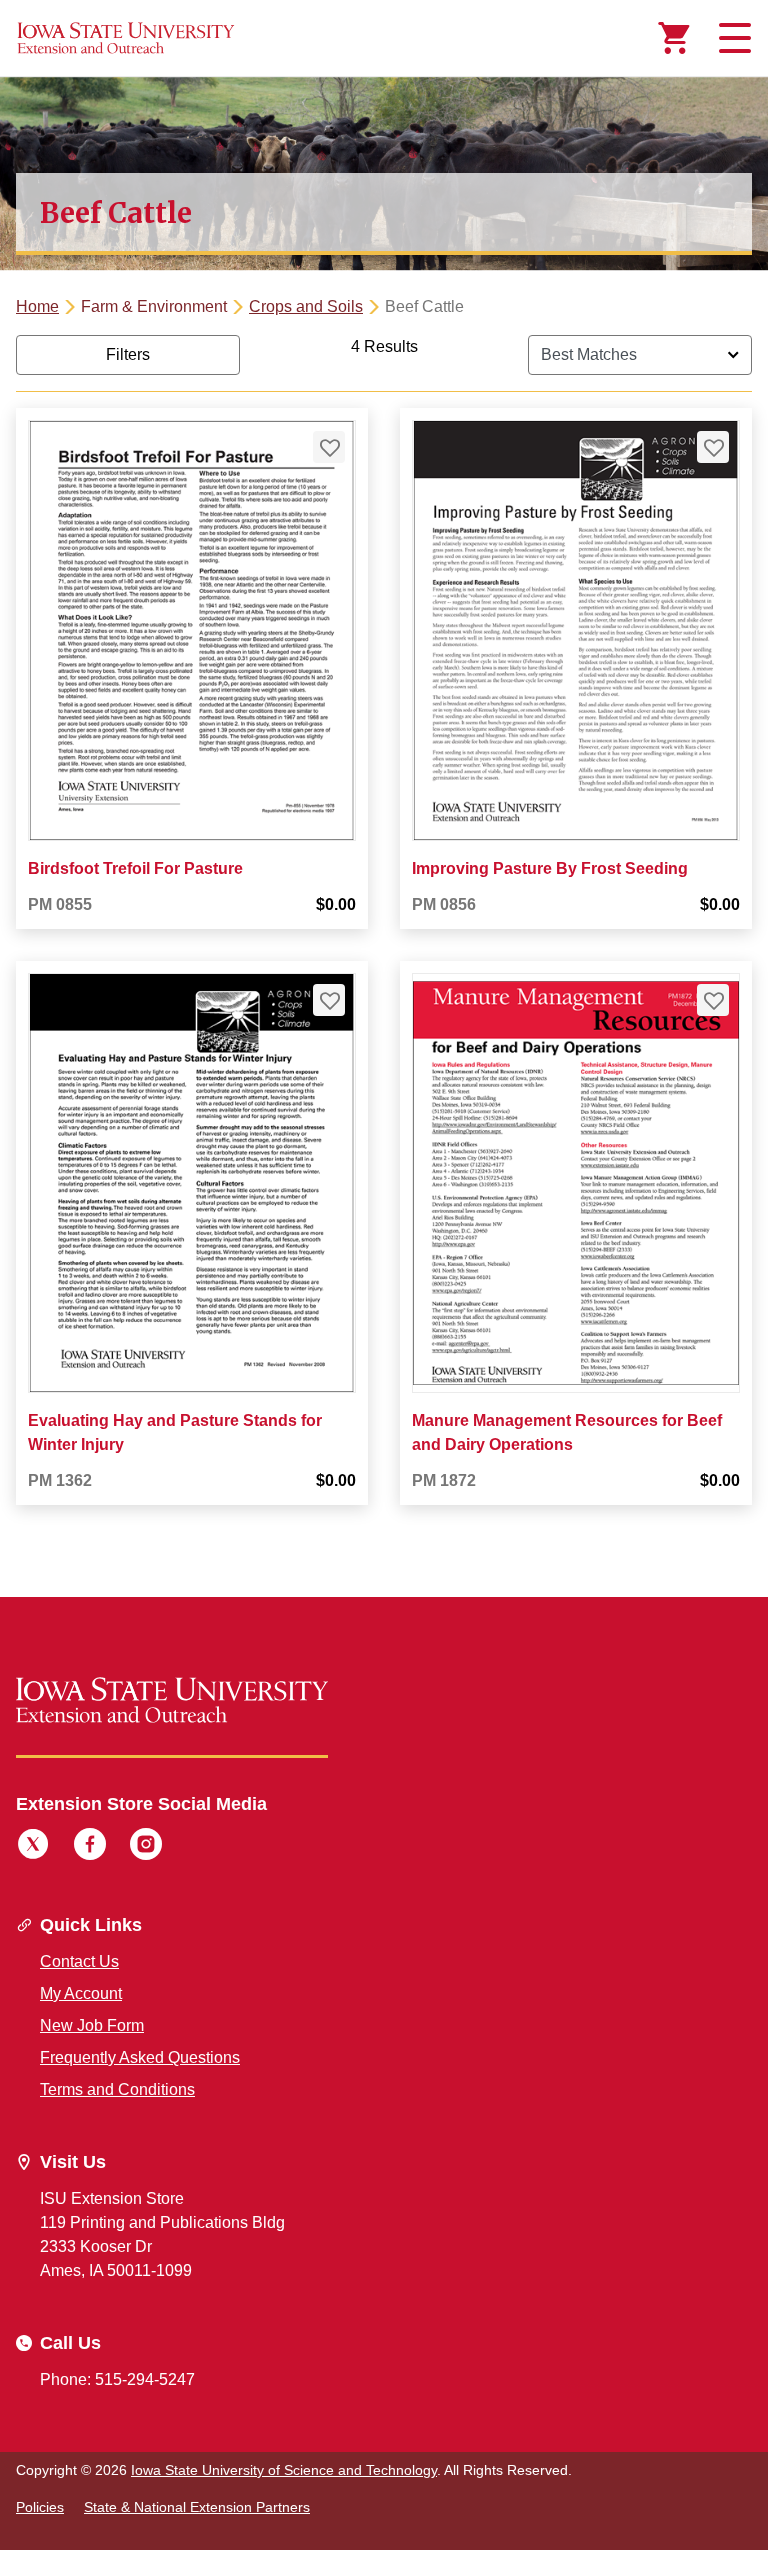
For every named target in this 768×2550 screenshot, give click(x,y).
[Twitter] (33, 1847)
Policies (40, 2507)
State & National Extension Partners (197, 2507)
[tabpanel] (384, 936)
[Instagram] (146, 1847)
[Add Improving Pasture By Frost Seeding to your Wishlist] (713, 447)
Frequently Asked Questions (140, 2057)
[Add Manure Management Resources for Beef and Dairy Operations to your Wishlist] (713, 1000)
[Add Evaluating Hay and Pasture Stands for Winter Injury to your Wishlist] (329, 1000)
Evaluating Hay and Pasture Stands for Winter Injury (175, 1432)
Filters (128, 354)
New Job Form (92, 2025)
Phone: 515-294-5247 (117, 2379)
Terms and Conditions (117, 2089)
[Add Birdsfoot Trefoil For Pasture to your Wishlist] (329, 447)
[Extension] (126, 38)
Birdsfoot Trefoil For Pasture (135, 868)
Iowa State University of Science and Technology (284, 2470)
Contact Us (79, 1961)
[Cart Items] (674, 38)
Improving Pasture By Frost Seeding (550, 868)
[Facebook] (90, 1847)
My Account (81, 1993)
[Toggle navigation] (732, 38)
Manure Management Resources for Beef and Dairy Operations (567, 1432)
